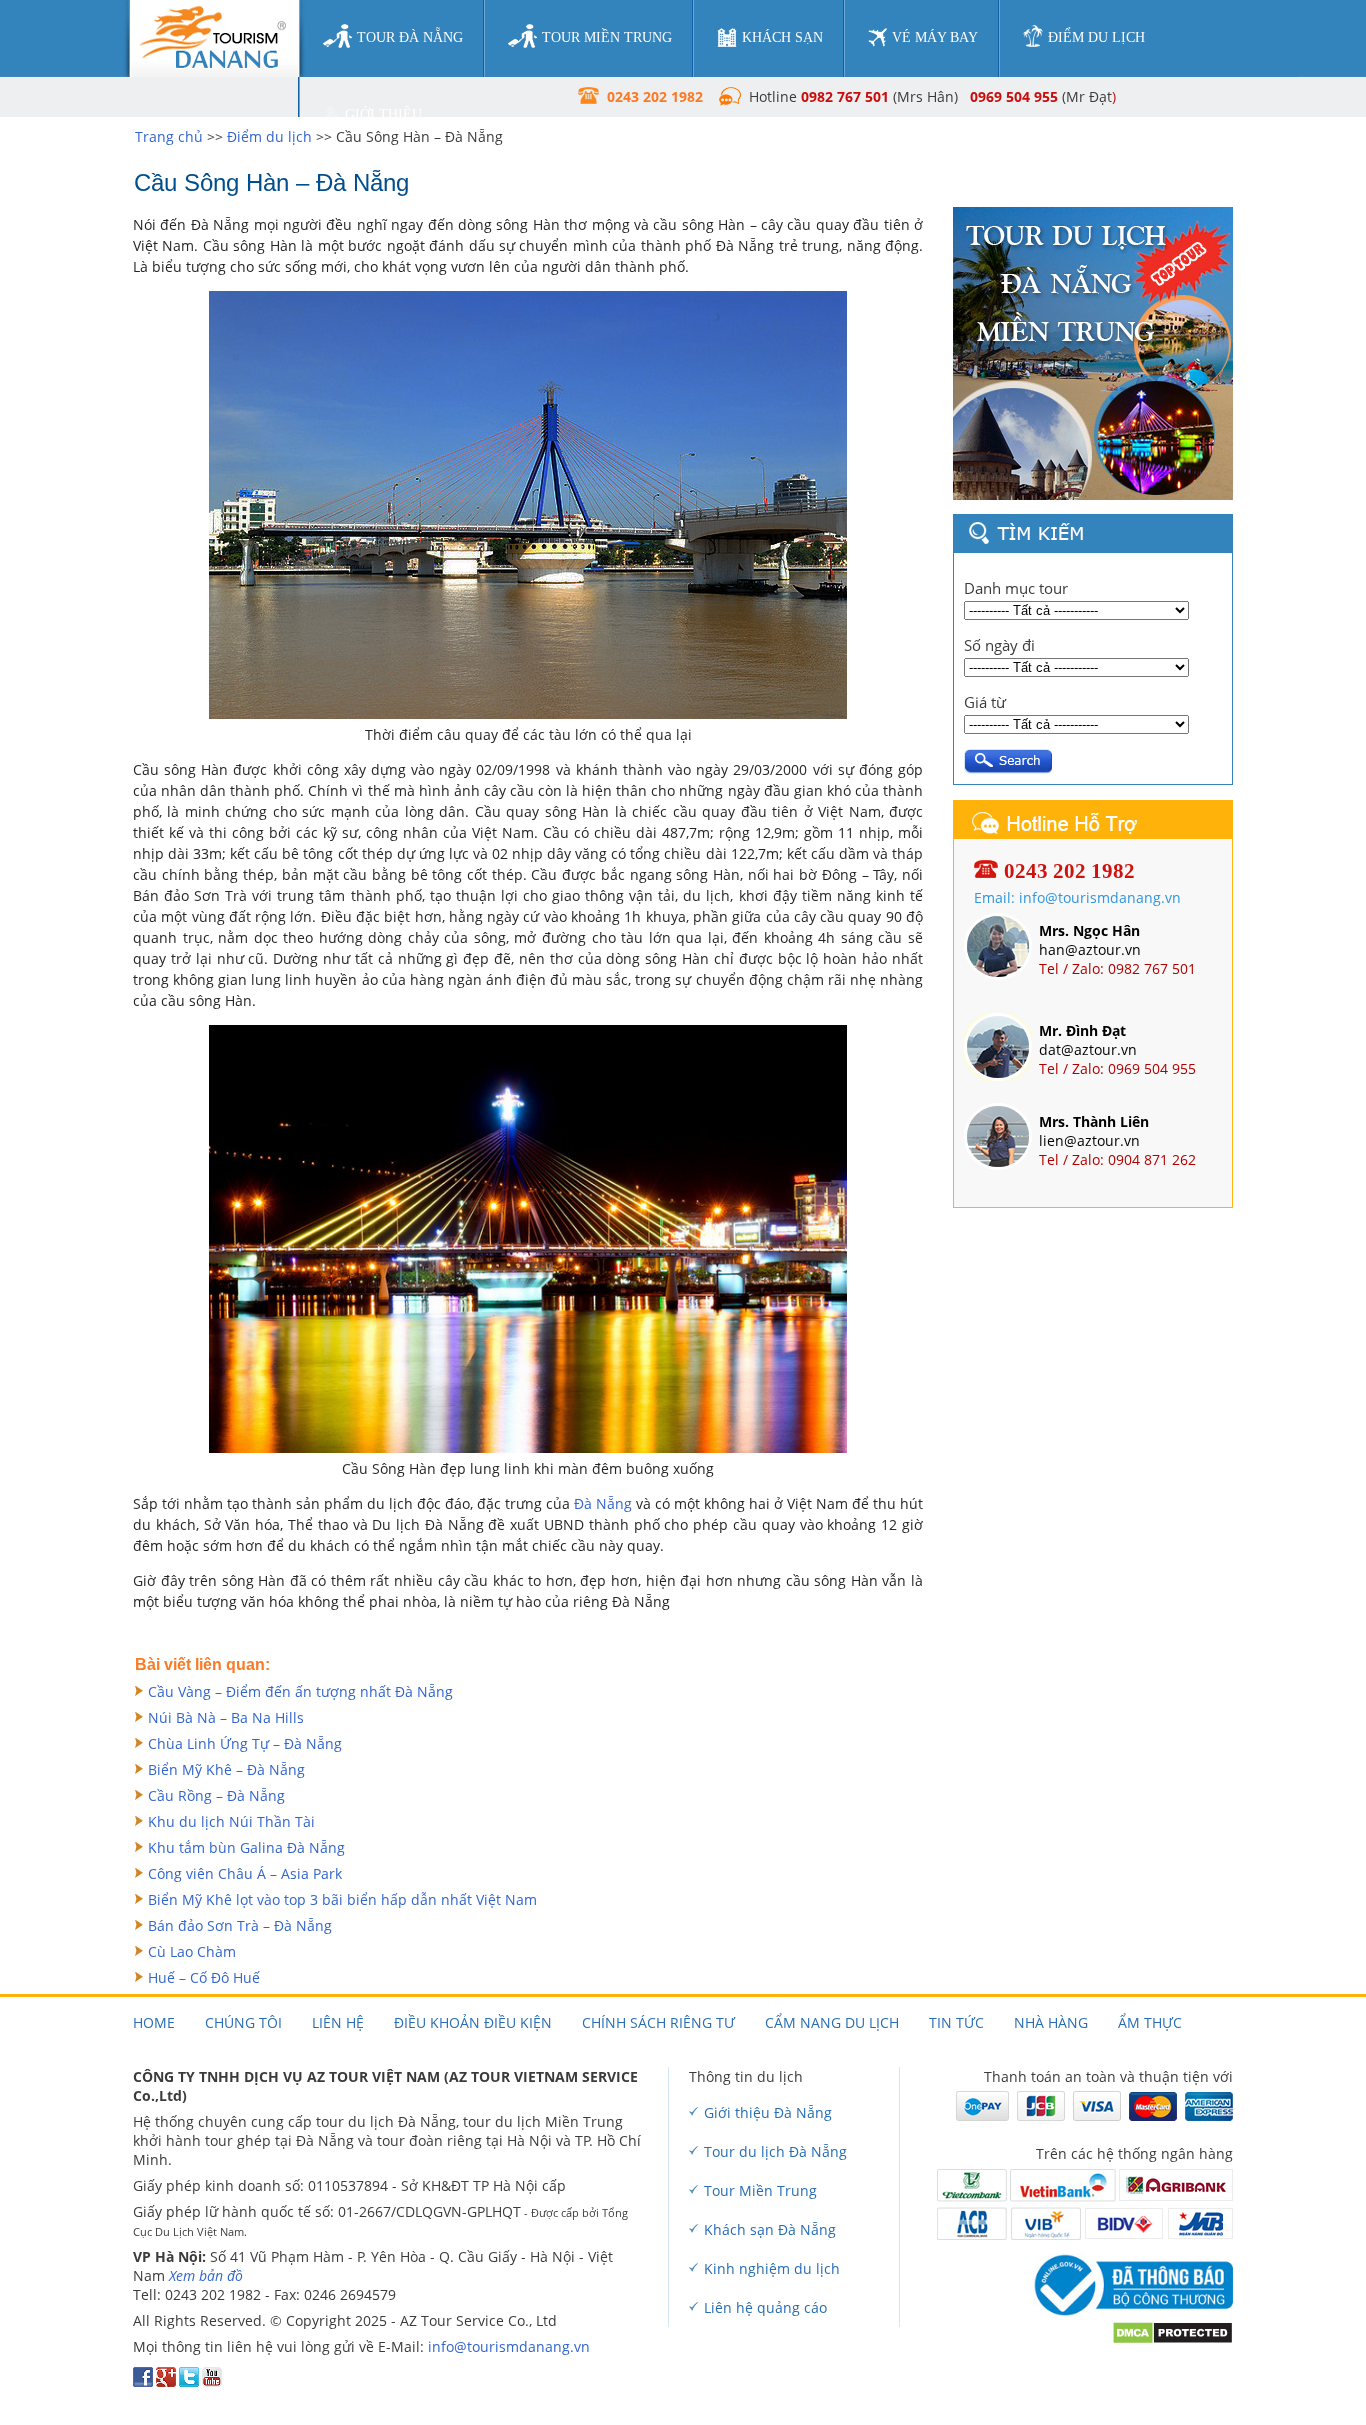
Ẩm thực (1150, 2022)
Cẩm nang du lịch (832, 2022)
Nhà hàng (1051, 2022)
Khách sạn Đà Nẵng (770, 2229)
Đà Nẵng (603, 1503)
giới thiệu (383, 114)
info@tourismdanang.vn (509, 2346)
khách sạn (782, 37)
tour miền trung (607, 37)
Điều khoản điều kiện (473, 2022)
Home (154, 2022)
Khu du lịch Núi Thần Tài (231, 1821)
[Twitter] (189, 2381)
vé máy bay (935, 37)
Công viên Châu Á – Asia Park (245, 1873)
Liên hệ (338, 2022)
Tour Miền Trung (760, 2190)
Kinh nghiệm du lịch (772, 2268)
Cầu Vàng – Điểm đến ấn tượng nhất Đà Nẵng (300, 1691)
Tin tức (956, 2022)
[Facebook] (143, 2381)
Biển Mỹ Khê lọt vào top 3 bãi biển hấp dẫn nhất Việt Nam (342, 1899)
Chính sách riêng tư (658, 2022)
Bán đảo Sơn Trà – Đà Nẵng (240, 1925)
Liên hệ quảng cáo (765, 2307)
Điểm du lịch (269, 136)
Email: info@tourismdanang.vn (1077, 897)
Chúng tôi (243, 2022)
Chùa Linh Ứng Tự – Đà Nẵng (245, 1743)
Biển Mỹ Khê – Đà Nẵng (226, 1769)
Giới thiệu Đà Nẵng (768, 2112)
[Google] (166, 2381)
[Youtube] (212, 2381)
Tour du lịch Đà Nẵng (775, 2151)
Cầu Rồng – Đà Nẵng (216, 1795)
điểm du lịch (1096, 37)
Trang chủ (169, 136)
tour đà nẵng (410, 37)
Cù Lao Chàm (192, 1951)
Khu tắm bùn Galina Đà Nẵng (246, 1847)
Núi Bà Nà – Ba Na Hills (226, 1717)
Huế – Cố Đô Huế (204, 1977)
